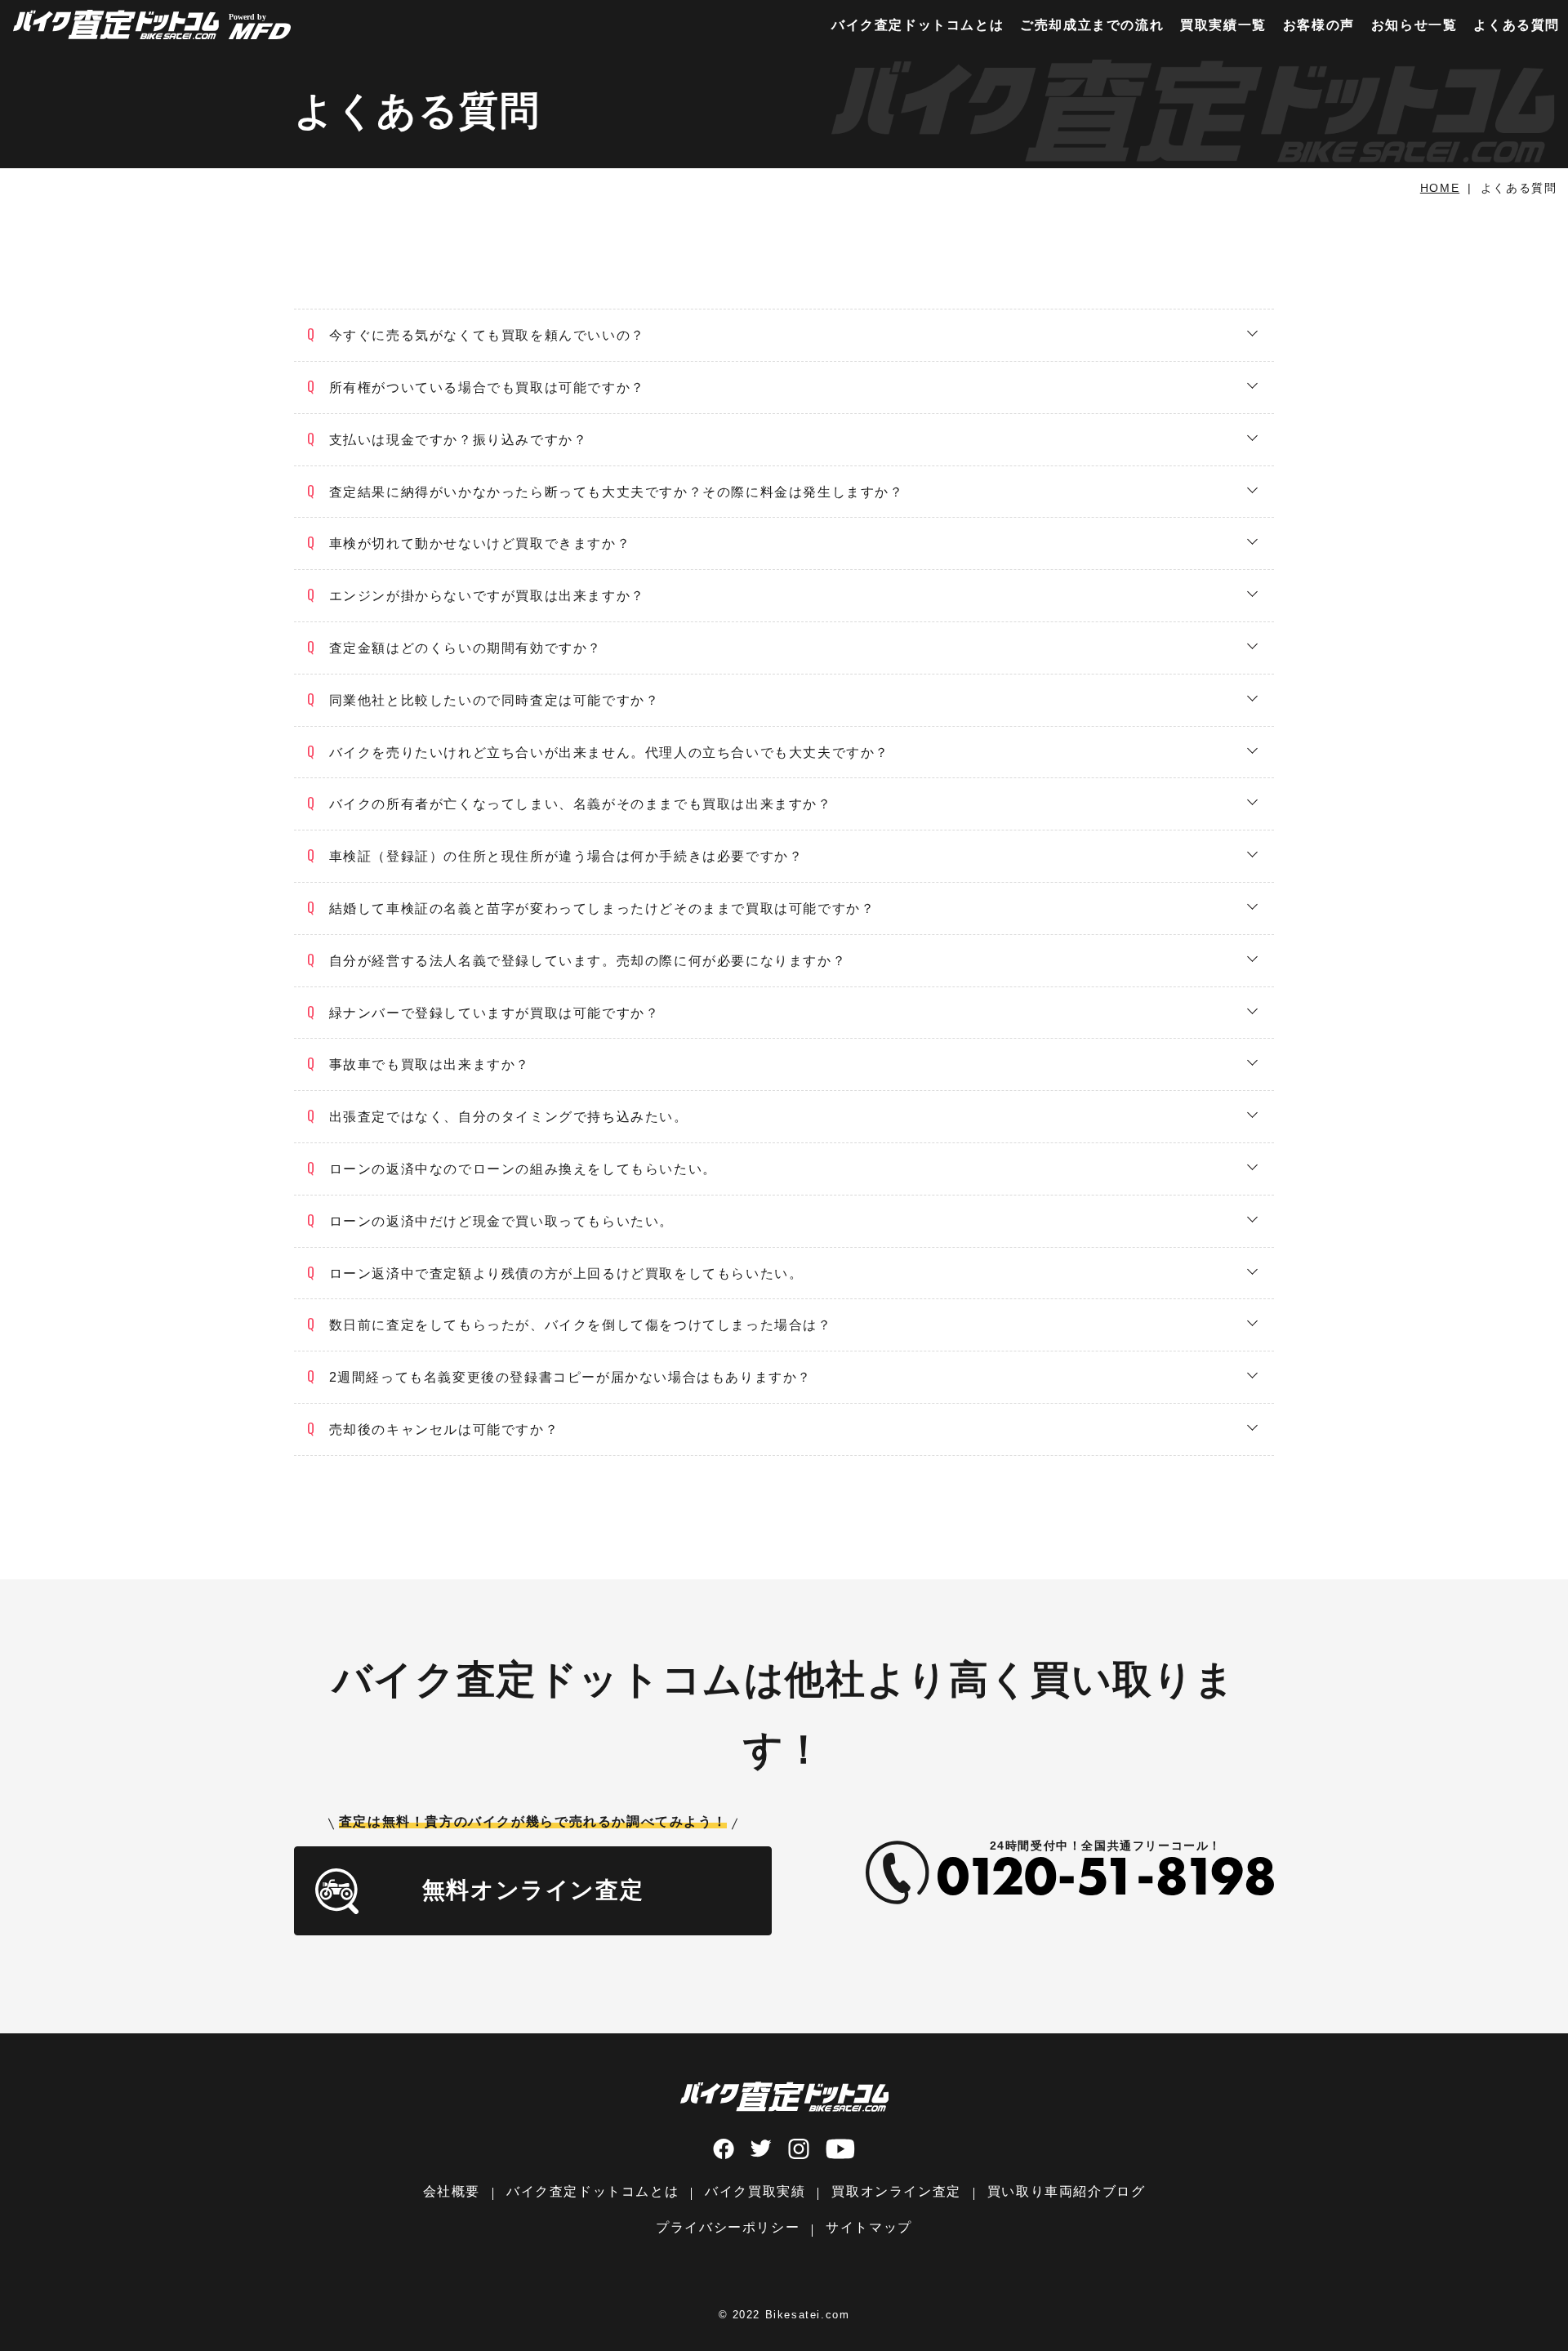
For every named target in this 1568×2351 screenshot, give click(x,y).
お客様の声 (1319, 25)
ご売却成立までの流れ (1092, 25)
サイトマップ (869, 2227)
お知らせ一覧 (1414, 25)
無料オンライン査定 (533, 1890)
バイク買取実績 (755, 2191)
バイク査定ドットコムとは (918, 25)
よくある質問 (1517, 25)
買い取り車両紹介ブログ (1067, 2191)
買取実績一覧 (1223, 25)
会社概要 (452, 2191)
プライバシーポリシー (728, 2227)
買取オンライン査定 (896, 2191)
